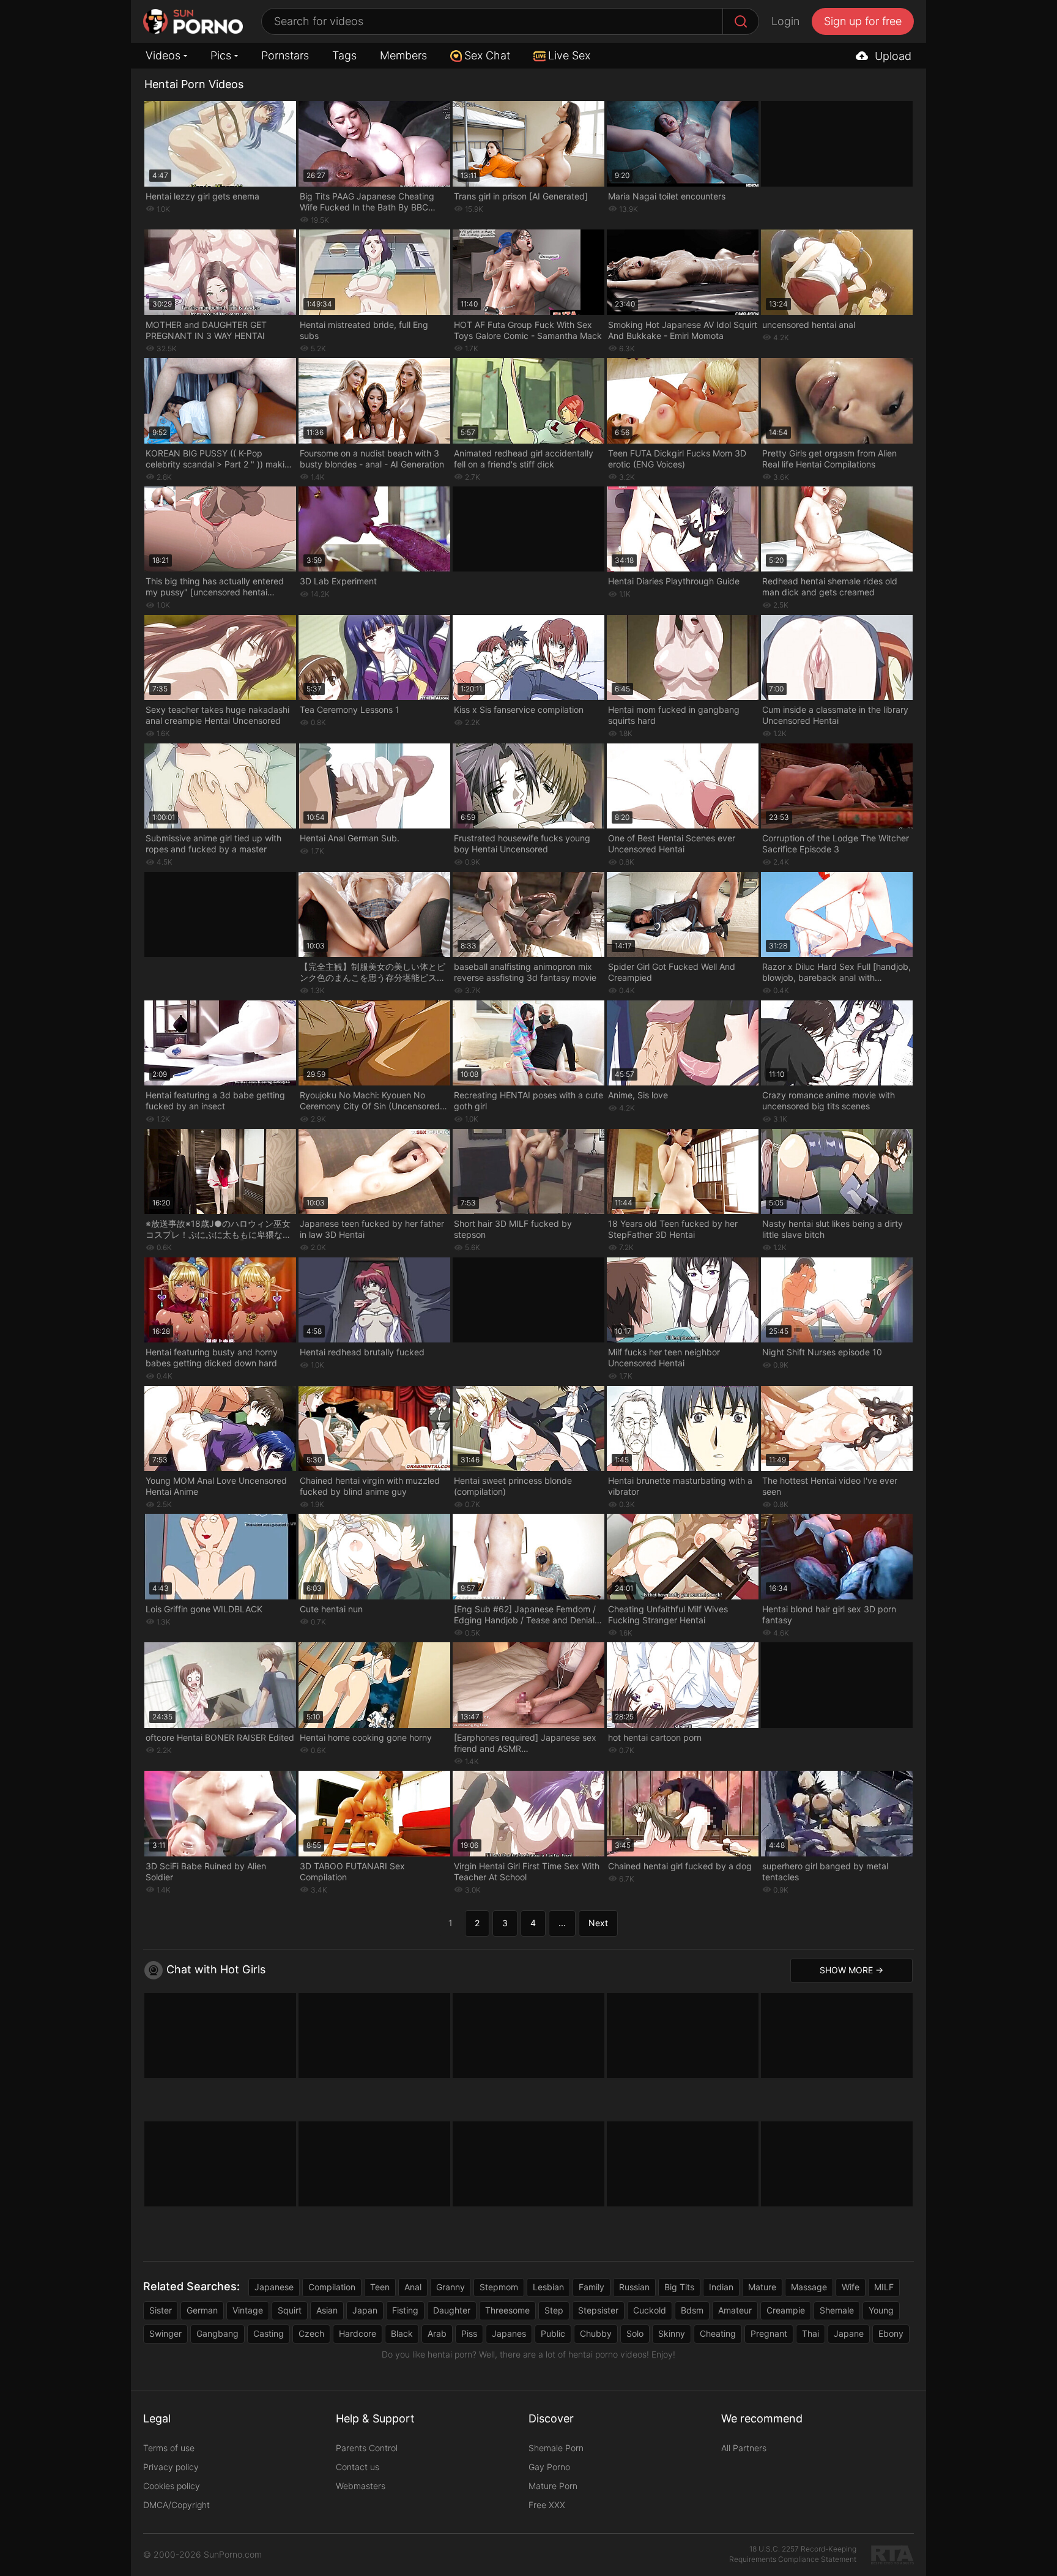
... (562, 1923)
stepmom (499, 2287)
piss (469, 2333)
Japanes (509, 2333)
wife (851, 2287)
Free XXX (547, 2505)
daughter (452, 2310)
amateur (735, 2310)
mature (762, 2287)
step (554, 2310)
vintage (248, 2310)
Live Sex (569, 55)
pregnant (769, 2333)
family (592, 2287)
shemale (837, 2310)
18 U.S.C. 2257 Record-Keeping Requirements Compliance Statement (793, 2554)
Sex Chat (487, 55)
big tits (679, 2287)
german (202, 2310)
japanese (274, 2287)
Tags (344, 55)
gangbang (217, 2333)
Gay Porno (549, 2467)
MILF (884, 2287)
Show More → (851, 1970)
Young (881, 2310)
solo (635, 2333)
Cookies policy (172, 2486)
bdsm (692, 2310)
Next (598, 1923)
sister (161, 2310)
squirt (290, 2310)
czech (311, 2333)
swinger (165, 2333)
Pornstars (285, 55)
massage (809, 2287)
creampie (786, 2310)
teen (380, 2287)
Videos (163, 55)
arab (437, 2333)
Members (403, 55)
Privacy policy (171, 2467)
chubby (596, 2333)
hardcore (358, 2333)
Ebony (891, 2333)
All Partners (744, 2448)
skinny (672, 2333)
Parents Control (367, 2448)
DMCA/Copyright (176, 2505)
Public (553, 2333)
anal (413, 2287)
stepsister (598, 2310)
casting (269, 2333)
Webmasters (361, 2486)
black (402, 2333)
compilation (332, 2287)
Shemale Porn (556, 2448)
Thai (810, 2333)
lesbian (548, 2287)
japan (365, 2310)
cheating (718, 2333)
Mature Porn (553, 2486)
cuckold (650, 2310)
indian (721, 2287)
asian (327, 2310)
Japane (849, 2333)
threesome (507, 2310)
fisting (405, 2310)
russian (634, 2287)
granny (451, 2287)
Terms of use (169, 2448)
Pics (221, 55)
